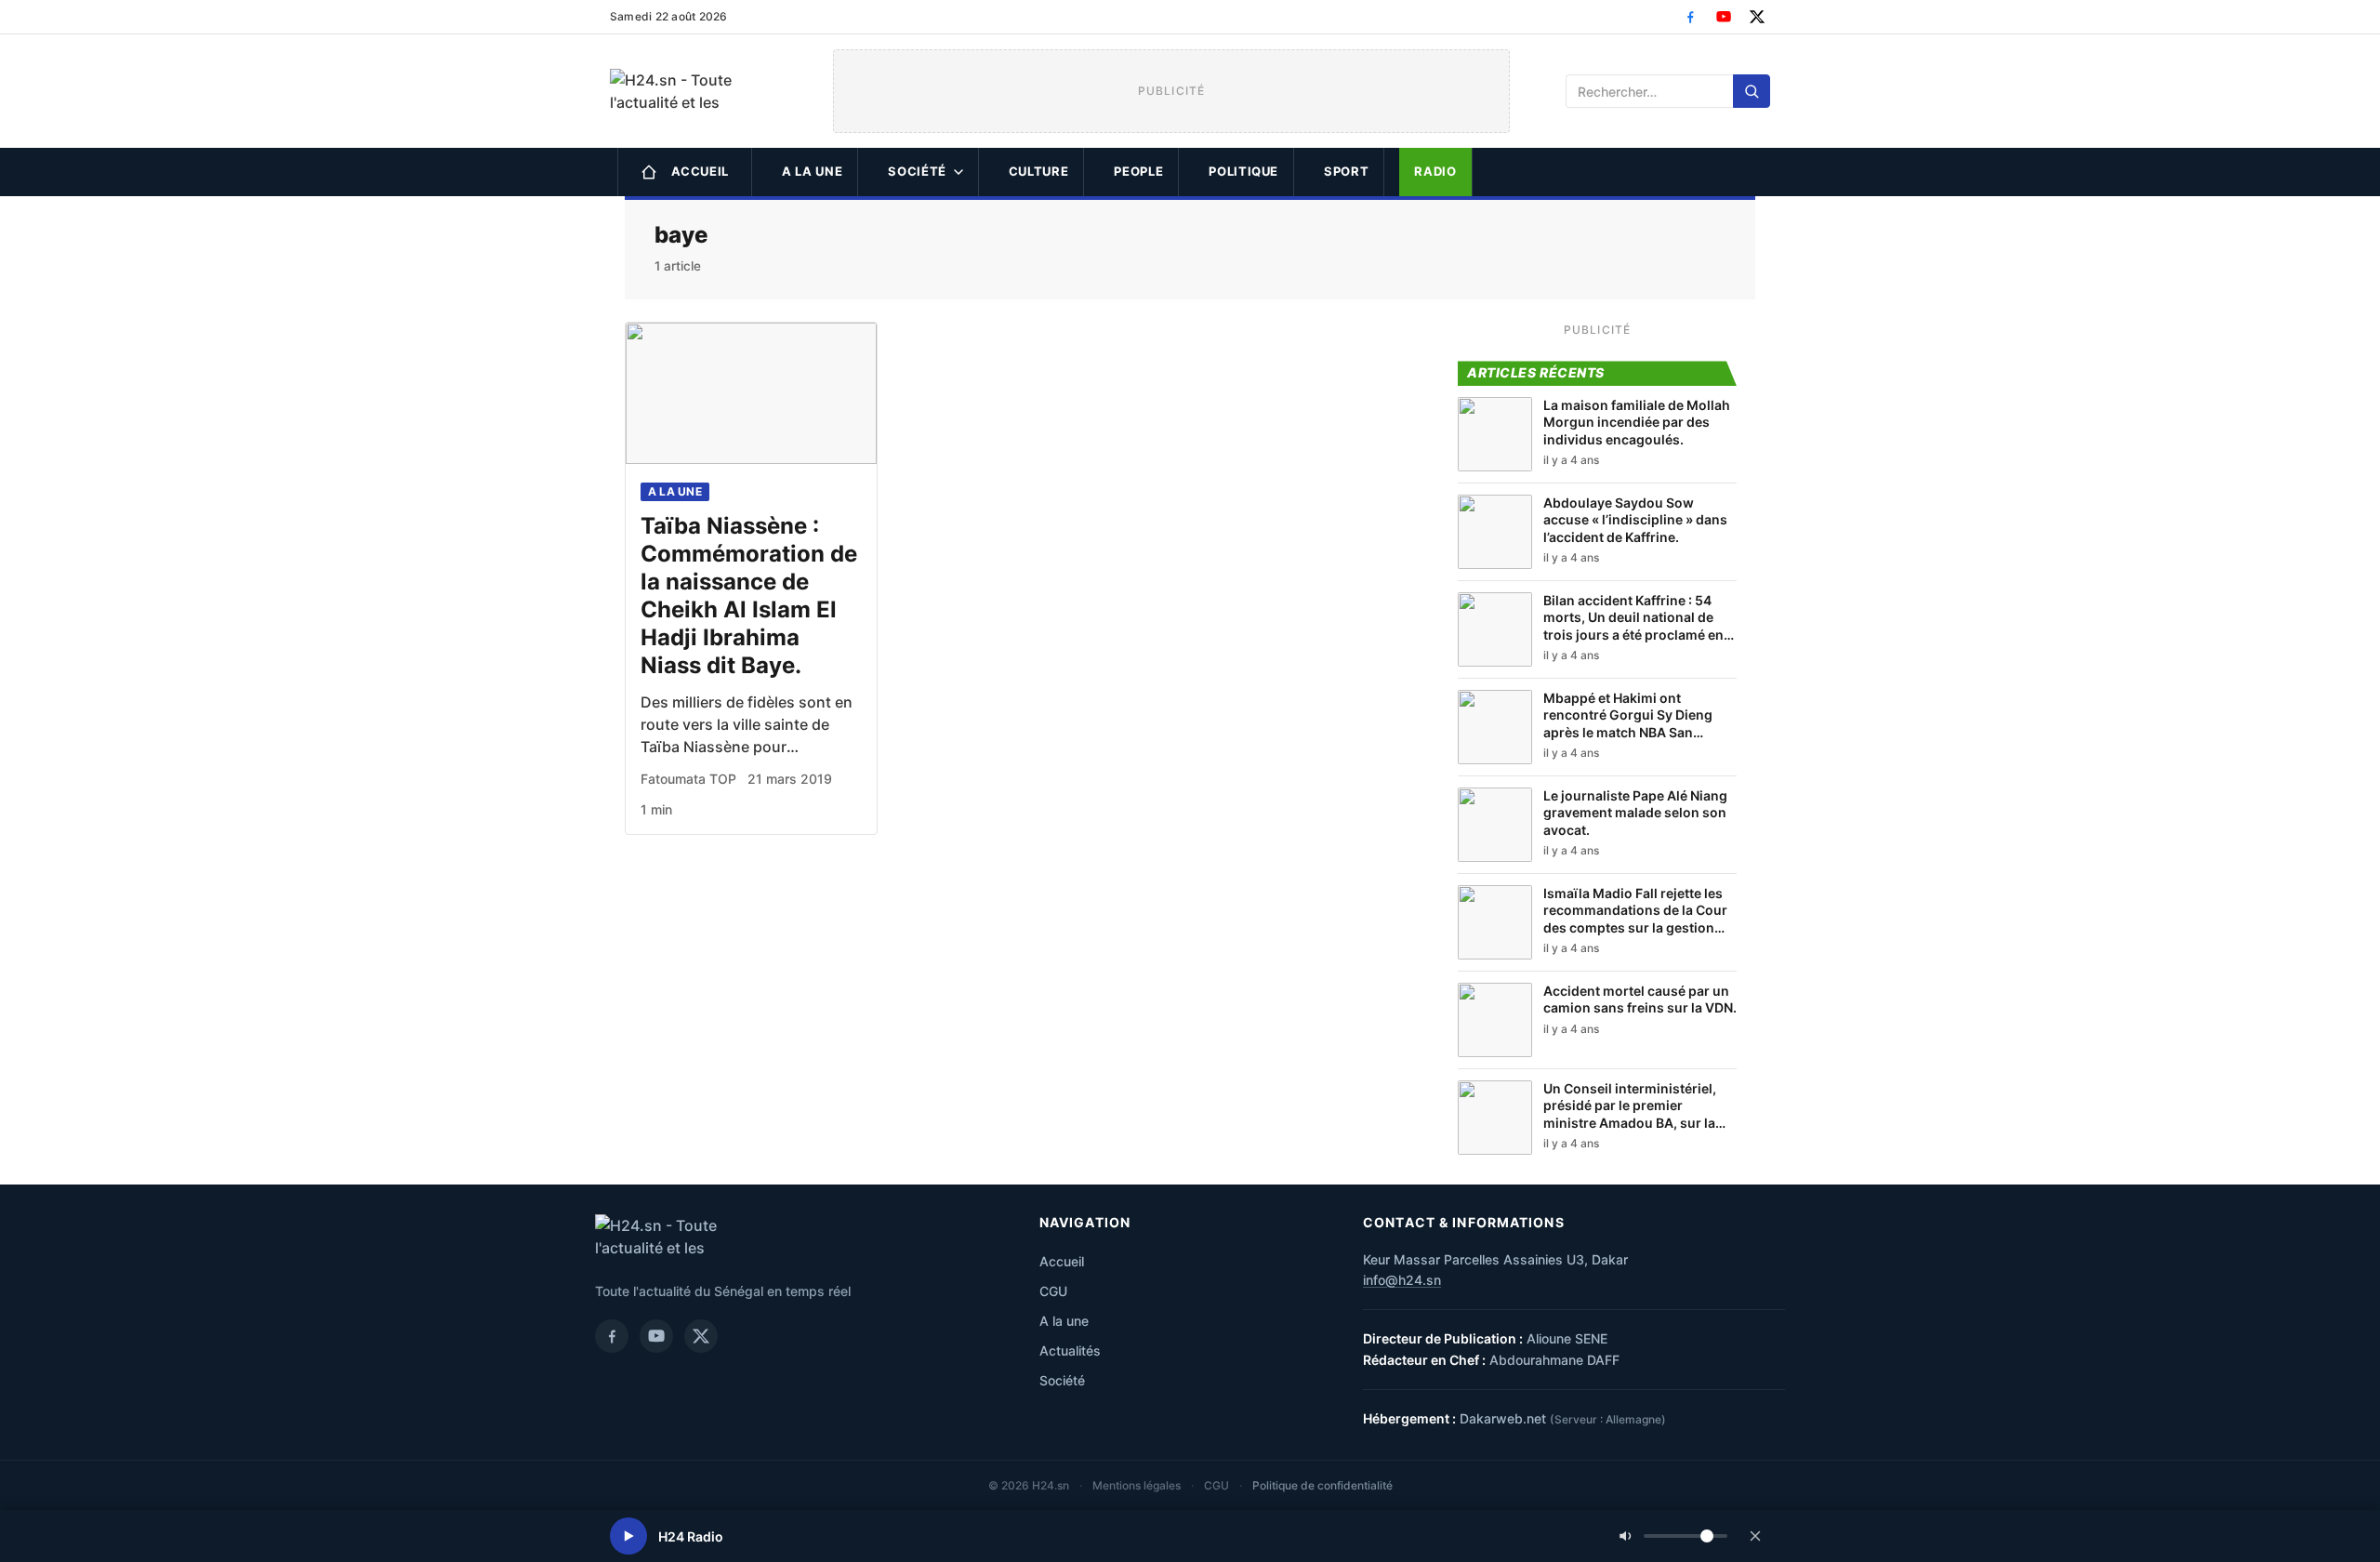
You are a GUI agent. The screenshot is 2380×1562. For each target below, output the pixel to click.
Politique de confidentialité (1322, 1485)
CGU (1053, 1291)
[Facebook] (1690, 17)
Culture (1039, 171)
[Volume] (1673, 1536)
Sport (1346, 171)
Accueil (701, 171)
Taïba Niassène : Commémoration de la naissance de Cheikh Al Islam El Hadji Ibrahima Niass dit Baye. (749, 596)
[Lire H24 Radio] (628, 1536)
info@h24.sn (1402, 1280)
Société (917, 171)
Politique (1243, 171)
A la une (812, 171)
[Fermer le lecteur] (1755, 1536)
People (1138, 171)
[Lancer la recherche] (1752, 91)
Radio (1435, 171)
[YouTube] (1724, 17)
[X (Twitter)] (1757, 17)
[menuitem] (685, 172)
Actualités (1070, 1350)
